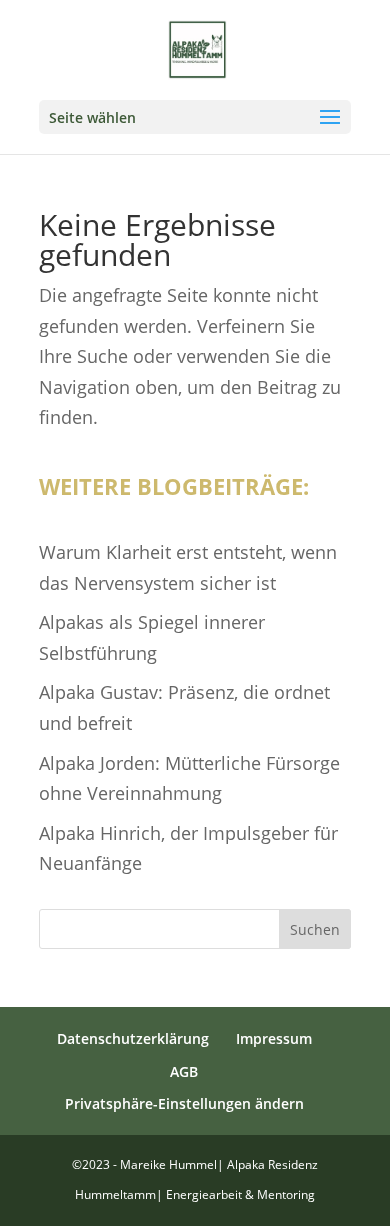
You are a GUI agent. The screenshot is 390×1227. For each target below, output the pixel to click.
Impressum (274, 1038)
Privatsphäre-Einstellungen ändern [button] (184, 1103)
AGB (184, 1071)
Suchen (315, 929)
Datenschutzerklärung (133, 1038)
